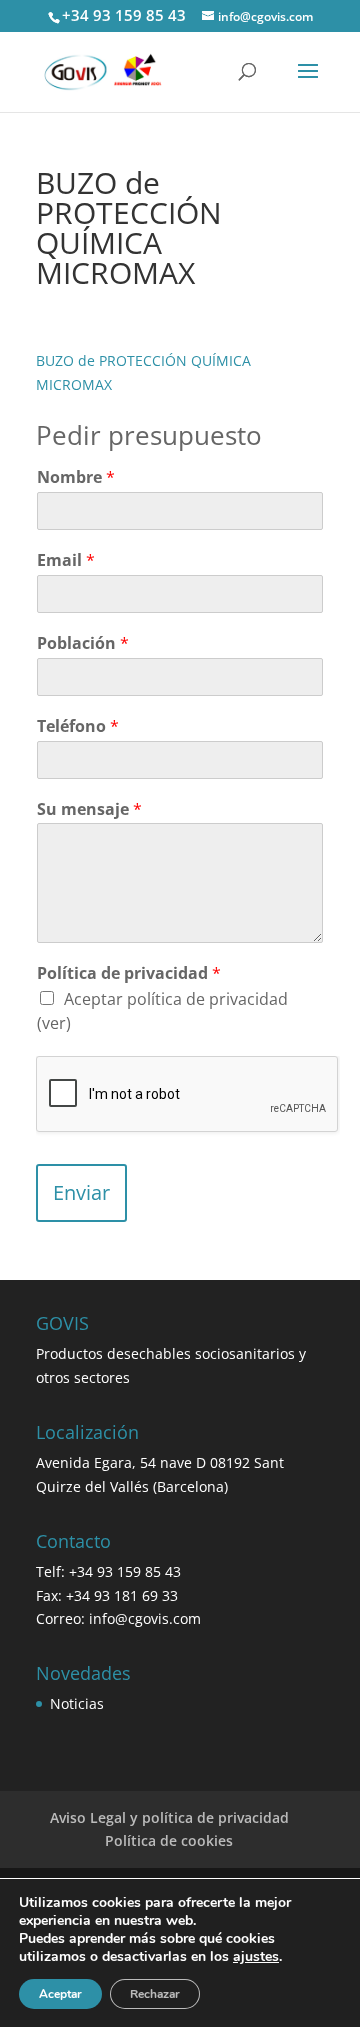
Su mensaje (89, 809)
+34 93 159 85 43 (124, 15)
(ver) (54, 1023)
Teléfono (78, 726)
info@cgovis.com (145, 1618)
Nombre (76, 477)
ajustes (256, 1957)
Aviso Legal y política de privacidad (169, 1817)
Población (83, 643)
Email (66, 560)
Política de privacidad (129, 973)
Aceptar (60, 1994)
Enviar (81, 1192)
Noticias (77, 1703)
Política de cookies (169, 1840)
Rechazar (155, 1994)
